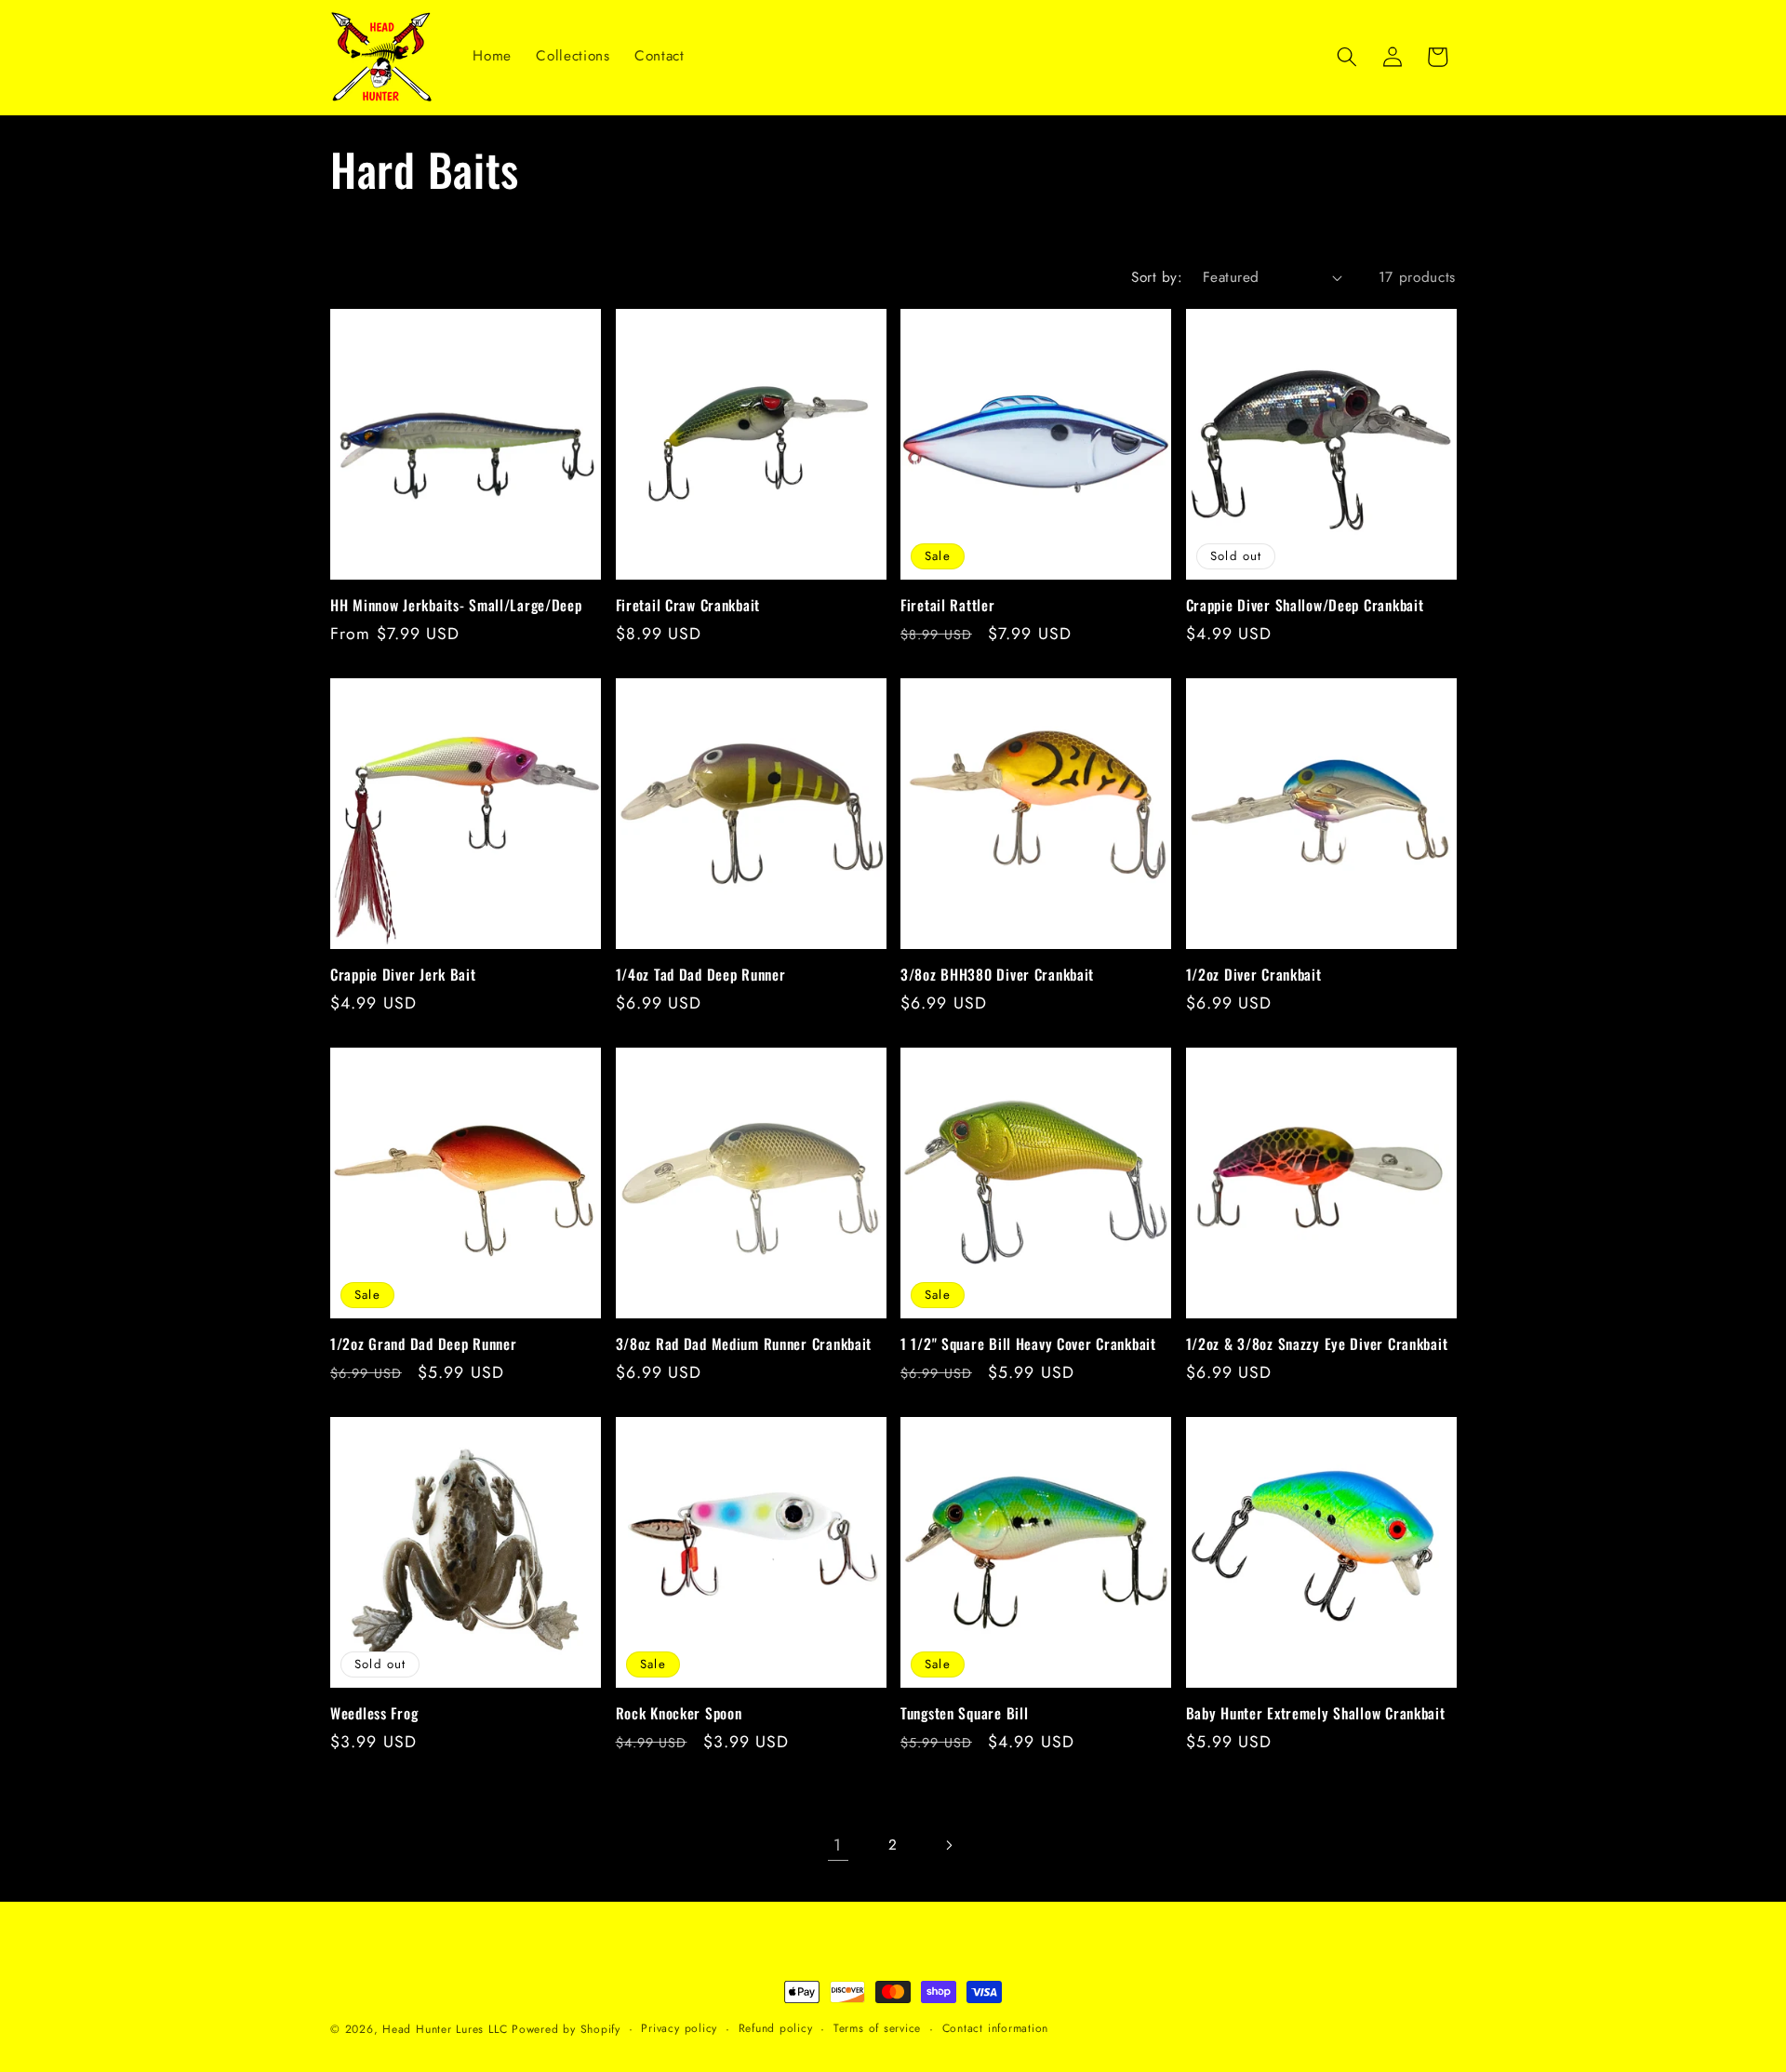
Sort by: (1157, 277)
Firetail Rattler (948, 606)
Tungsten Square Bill (964, 1714)
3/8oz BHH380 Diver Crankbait (997, 975)
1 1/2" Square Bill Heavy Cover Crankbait (1028, 1344)
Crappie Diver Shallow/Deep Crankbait (1305, 606)
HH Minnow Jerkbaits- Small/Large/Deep (456, 606)
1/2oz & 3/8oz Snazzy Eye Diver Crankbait (1317, 1344)
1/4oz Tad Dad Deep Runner (701, 975)
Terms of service (877, 2028)
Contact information (996, 2028)
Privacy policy (679, 2028)
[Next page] (948, 1845)
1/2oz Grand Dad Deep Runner (423, 1344)
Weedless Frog (374, 1714)
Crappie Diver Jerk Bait (403, 975)
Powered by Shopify (566, 2029)
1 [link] (838, 1845)
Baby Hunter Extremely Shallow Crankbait (1316, 1714)
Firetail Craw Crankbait (688, 606)
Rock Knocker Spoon (679, 1714)
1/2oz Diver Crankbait (1254, 975)
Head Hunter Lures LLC (445, 2029)
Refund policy (776, 2028)
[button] (1347, 57)
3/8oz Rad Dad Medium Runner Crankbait (744, 1344)
